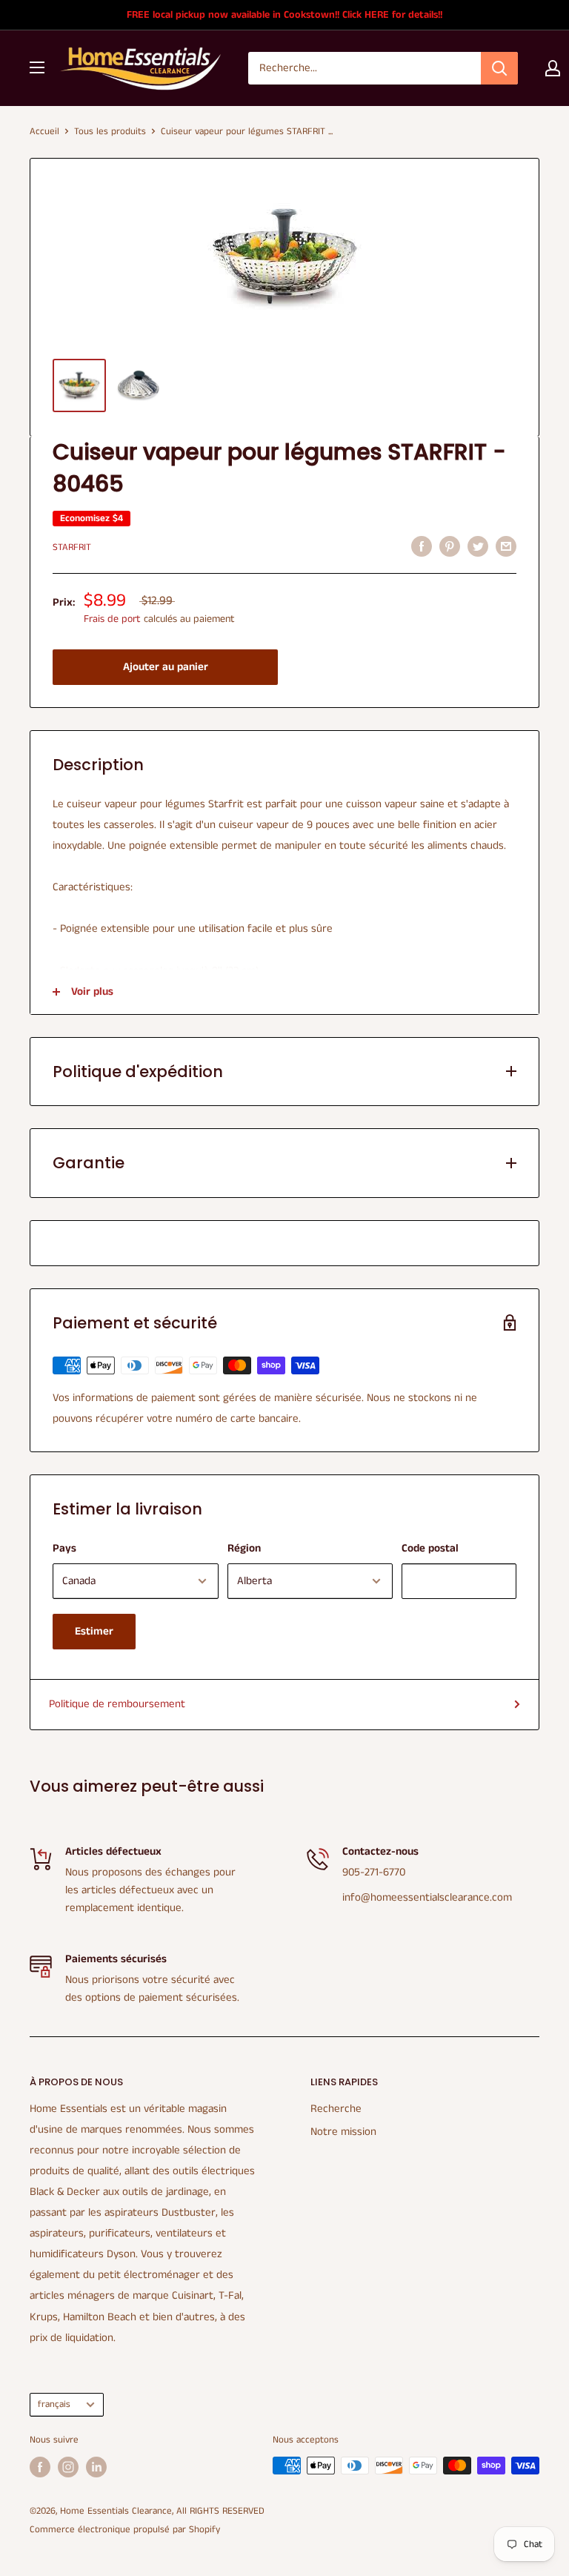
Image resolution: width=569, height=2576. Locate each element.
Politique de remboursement (117, 1704)
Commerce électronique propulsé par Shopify (125, 2530)
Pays (64, 1548)
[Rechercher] (499, 68)
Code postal (430, 1548)
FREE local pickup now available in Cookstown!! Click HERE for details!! (284, 15)
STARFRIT (72, 547)
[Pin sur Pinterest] (450, 546)
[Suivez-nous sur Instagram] (68, 2467)
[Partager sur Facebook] (422, 546)
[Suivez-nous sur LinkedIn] (96, 2467)
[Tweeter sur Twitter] (478, 546)
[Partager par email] (506, 546)
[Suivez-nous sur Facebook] (40, 2467)
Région (244, 1548)
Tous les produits (110, 132)
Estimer (94, 1631)
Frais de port (112, 619)
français (54, 2404)
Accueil (44, 132)
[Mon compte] (553, 68)
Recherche (336, 2109)
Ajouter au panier (166, 667)
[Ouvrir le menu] (37, 67)
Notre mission (343, 2132)
